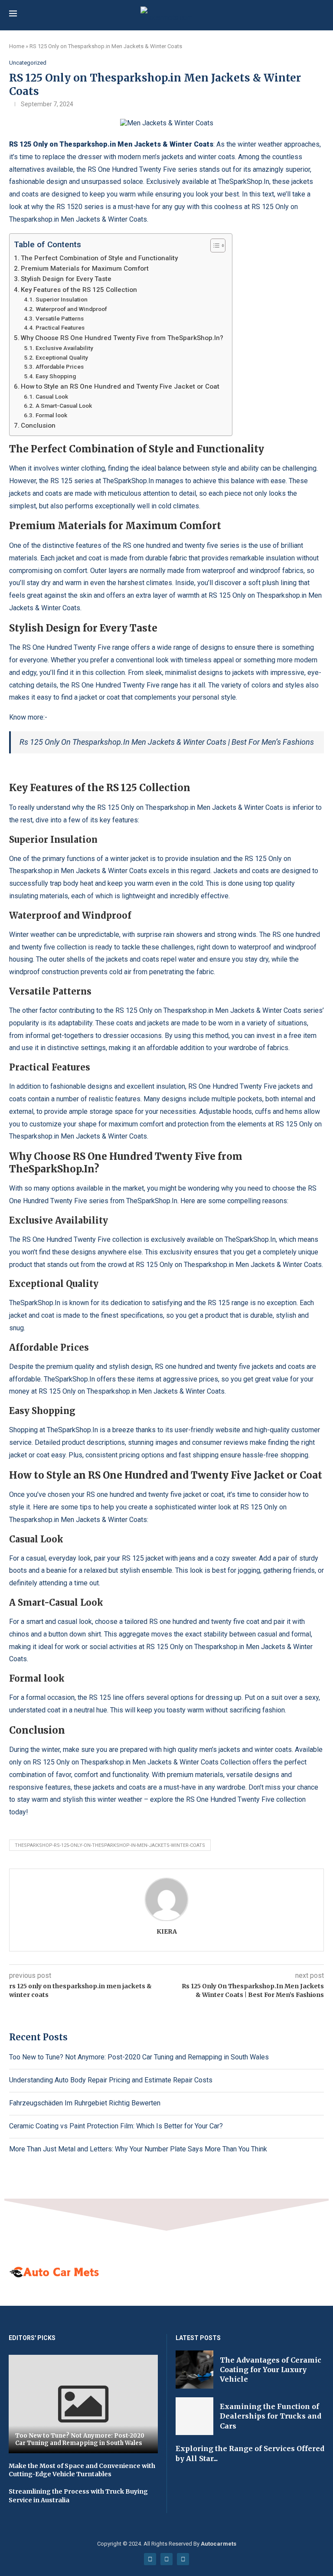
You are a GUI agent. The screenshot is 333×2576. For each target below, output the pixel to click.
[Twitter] (166, 2559)
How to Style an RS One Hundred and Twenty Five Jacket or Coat (120, 386)
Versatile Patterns (60, 318)
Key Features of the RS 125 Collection (79, 290)
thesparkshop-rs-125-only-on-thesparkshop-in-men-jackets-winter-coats (110, 1845)
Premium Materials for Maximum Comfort (85, 268)
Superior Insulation (62, 299)
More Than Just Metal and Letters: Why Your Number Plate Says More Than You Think (138, 2149)
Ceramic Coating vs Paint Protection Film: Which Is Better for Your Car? (116, 2126)
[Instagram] (183, 2559)
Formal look (51, 415)
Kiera (167, 1931)
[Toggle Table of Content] (214, 245)
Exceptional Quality (62, 357)
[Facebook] (150, 2559)
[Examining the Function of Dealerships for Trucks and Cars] (194, 2416)
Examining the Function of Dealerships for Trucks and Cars (271, 2416)
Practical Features (60, 327)
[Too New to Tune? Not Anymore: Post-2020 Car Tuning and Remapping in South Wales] (83, 2404)
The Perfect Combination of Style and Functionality (99, 258)
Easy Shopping (56, 376)
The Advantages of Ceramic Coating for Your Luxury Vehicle (271, 2370)
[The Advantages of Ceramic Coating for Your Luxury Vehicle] (194, 2369)
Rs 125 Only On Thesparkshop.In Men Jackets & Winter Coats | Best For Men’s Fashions (167, 742)
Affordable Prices (60, 367)
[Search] (320, 14)
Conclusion (38, 426)
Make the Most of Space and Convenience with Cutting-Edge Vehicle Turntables (82, 2470)
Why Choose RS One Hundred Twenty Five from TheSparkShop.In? (122, 338)
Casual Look (52, 396)
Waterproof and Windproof (71, 309)
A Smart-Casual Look (64, 406)
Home (17, 46)
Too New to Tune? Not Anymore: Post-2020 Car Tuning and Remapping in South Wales (139, 2057)
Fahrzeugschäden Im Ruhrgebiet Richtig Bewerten (85, 2103)
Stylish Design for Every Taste (66, 279)
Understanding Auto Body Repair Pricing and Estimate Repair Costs (111, 2080)
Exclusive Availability (64, 348)
